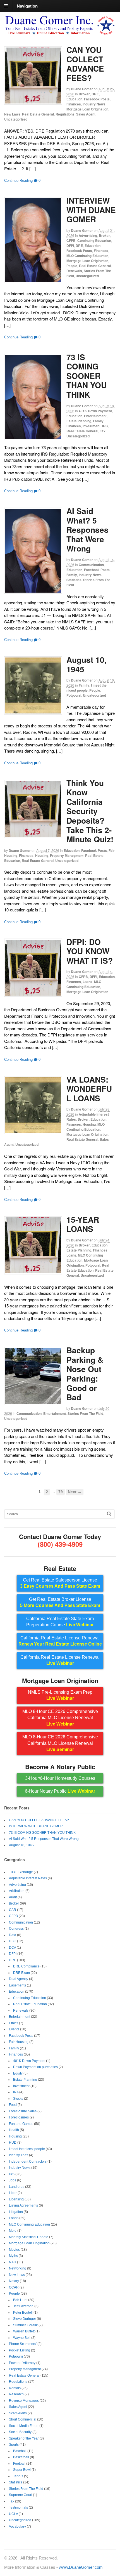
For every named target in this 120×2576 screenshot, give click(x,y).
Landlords (17, 2187)
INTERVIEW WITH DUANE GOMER (91, 210)
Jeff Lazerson (23, 2306)
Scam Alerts (18, 2413)
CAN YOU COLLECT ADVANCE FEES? (85, 64)
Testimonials (18, 2507)
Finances (74, 104)
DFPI (70, 246)
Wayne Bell (22, 2338)
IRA (16, 2092)
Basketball (21, 2457)
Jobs (13, 2180)
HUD (13, 2143)
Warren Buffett (24, 2331)
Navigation (27, 6)
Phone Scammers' (23, 2344)
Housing (42, 855)
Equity (18, 2073)
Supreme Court (21, 2495)
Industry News (94, 104)
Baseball (20, 2451)
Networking (18, 2268)
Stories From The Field (85, 1413)
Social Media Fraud (24, 2426)
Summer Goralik (25, 2325)
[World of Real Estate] (60, 33)
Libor (13, 2193)
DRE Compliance (26, 1966)
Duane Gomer (82, 89)
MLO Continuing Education (87, 256)
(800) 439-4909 (60, 1544)
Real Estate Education (88, 1268)
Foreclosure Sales (23, 2111)
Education (74, 99)
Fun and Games (21, 2124)
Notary (14, 2281)
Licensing (16, 2199)
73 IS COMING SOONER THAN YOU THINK (87, 376)
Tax (103, 431)
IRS (105, 426)
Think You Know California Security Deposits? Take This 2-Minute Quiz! (90, 811)
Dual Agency (19, 1979)
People (72, 266)
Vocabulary (17, 2526)
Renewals (74, 271)
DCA (12, 1948)
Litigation (16, 2212)
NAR (13, 2262)
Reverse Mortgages (24, 2401)
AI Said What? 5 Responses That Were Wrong (87, 530)
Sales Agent (86, 114)
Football (19, 2464)
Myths (13, 2256)
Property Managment (67, 855)
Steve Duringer (25, 2319)
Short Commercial (23, 2419)
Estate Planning (79, 421)
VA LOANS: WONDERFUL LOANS (89, 1089)
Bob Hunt (20, 2300)
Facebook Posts (97, 99)
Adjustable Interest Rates (28, 1878)
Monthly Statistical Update (29, 2237)
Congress (16, 1929)
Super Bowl (22, 2470)
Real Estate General (38, 114)
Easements (17, 1985)
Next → (75, 1492)
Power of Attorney (22, 2363)
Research (16, 2394)
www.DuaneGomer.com (81, 2567)
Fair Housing (19, 2042)
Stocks (18, 2099)
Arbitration (17, 1891)
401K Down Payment (95, 411)
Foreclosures (19, 2117)
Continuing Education (94, 241)
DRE (95, 94)
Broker (84, 94)
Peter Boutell (23, 2313)
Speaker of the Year (24, 2438)
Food (13, 2105)
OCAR (14, 2287)
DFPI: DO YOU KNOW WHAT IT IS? (90, 951)
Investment (92, 426)
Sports (14, 2445)
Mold (13, 2231)
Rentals (15, 2388)
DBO (13, 1941)
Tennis (18, 2476)
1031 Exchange (21, 1872)
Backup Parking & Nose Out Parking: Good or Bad (85, 1374)
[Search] (109, 1514)
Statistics (74, 580)
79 (61, 1492)
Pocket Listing (20, 2350)
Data (13, 1935)
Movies (14, 2250)
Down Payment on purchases (35, 2067)
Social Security (20, 2432)
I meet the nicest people (87, 688)
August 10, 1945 (87, 664)
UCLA (13, 2514)
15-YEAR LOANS (83, 1224)
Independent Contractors (28, 2162)
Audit (13, 1897)
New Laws (12, 114)
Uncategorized (16, 119)
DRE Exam (21, 1973)
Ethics (14, 2023)
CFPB (71, 241)
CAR (13, 1910)
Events (14, 2029)
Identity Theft (19, 2155)
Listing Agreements (23, 2205)
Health (14, 2130)
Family (98, 421)
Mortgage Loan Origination (87, 109)
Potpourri (74, 695)
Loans (87, 982)
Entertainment (95, 416)
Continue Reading (18, 181)
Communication (91, 565)
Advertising (88, 235)
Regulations (65, 114)
